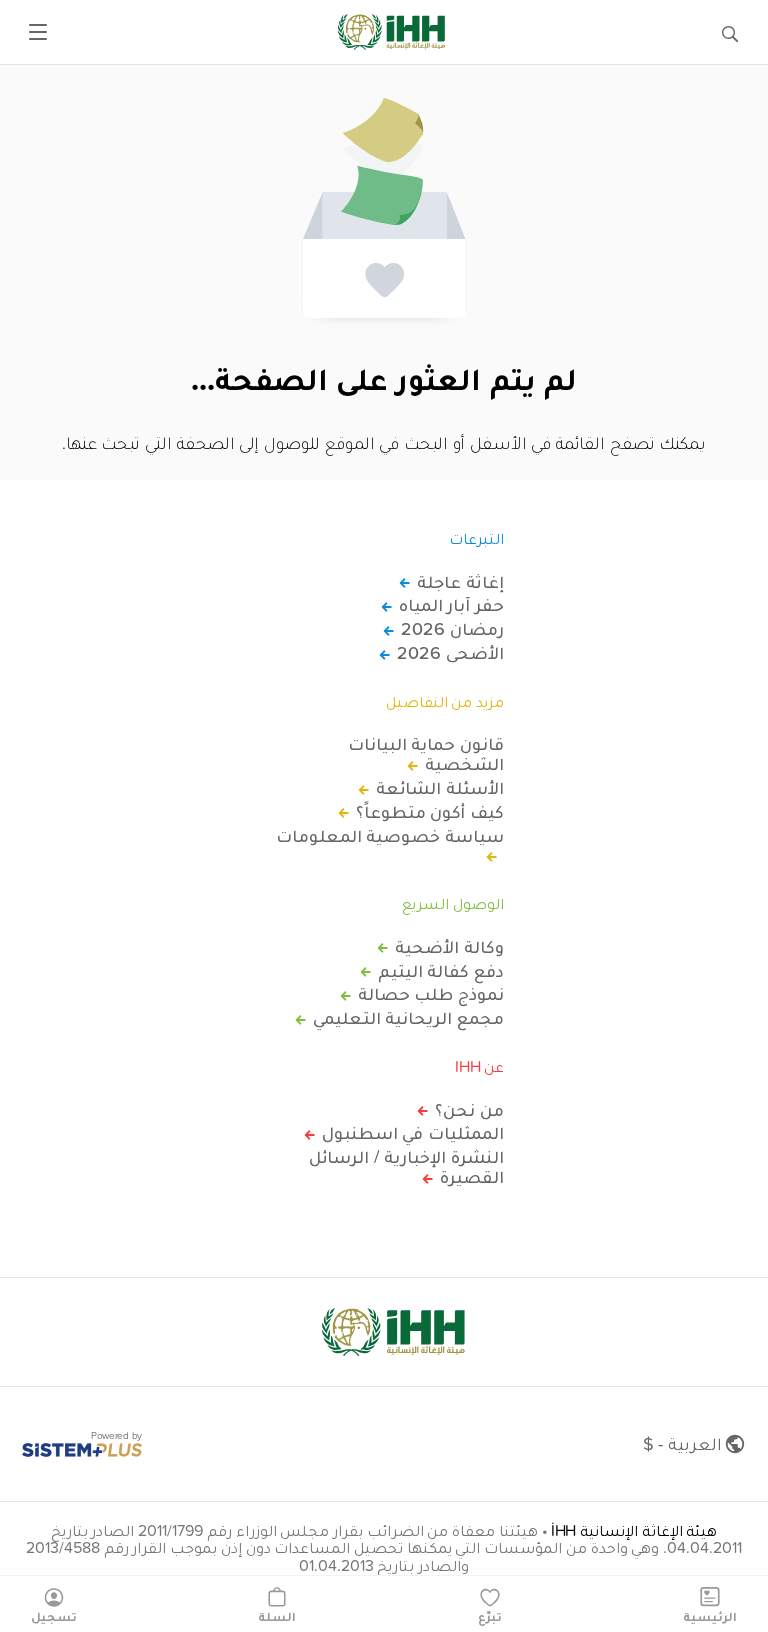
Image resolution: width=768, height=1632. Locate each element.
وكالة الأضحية (449, 947)
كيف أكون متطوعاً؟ (430, 812)
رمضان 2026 (452, 629)
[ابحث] (730, 32)
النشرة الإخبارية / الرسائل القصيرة (406, 1167)
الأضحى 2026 (450, 653)
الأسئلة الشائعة (440, 788)
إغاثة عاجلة (460, 582)
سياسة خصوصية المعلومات (390, 837)
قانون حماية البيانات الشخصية (426, 754)
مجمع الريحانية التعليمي (408, 1018)
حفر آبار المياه (451, 605)
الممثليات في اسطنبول (413, 1133)
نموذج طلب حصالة (431, 994)
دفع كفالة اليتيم (441, 971)
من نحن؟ (469, 1110)
